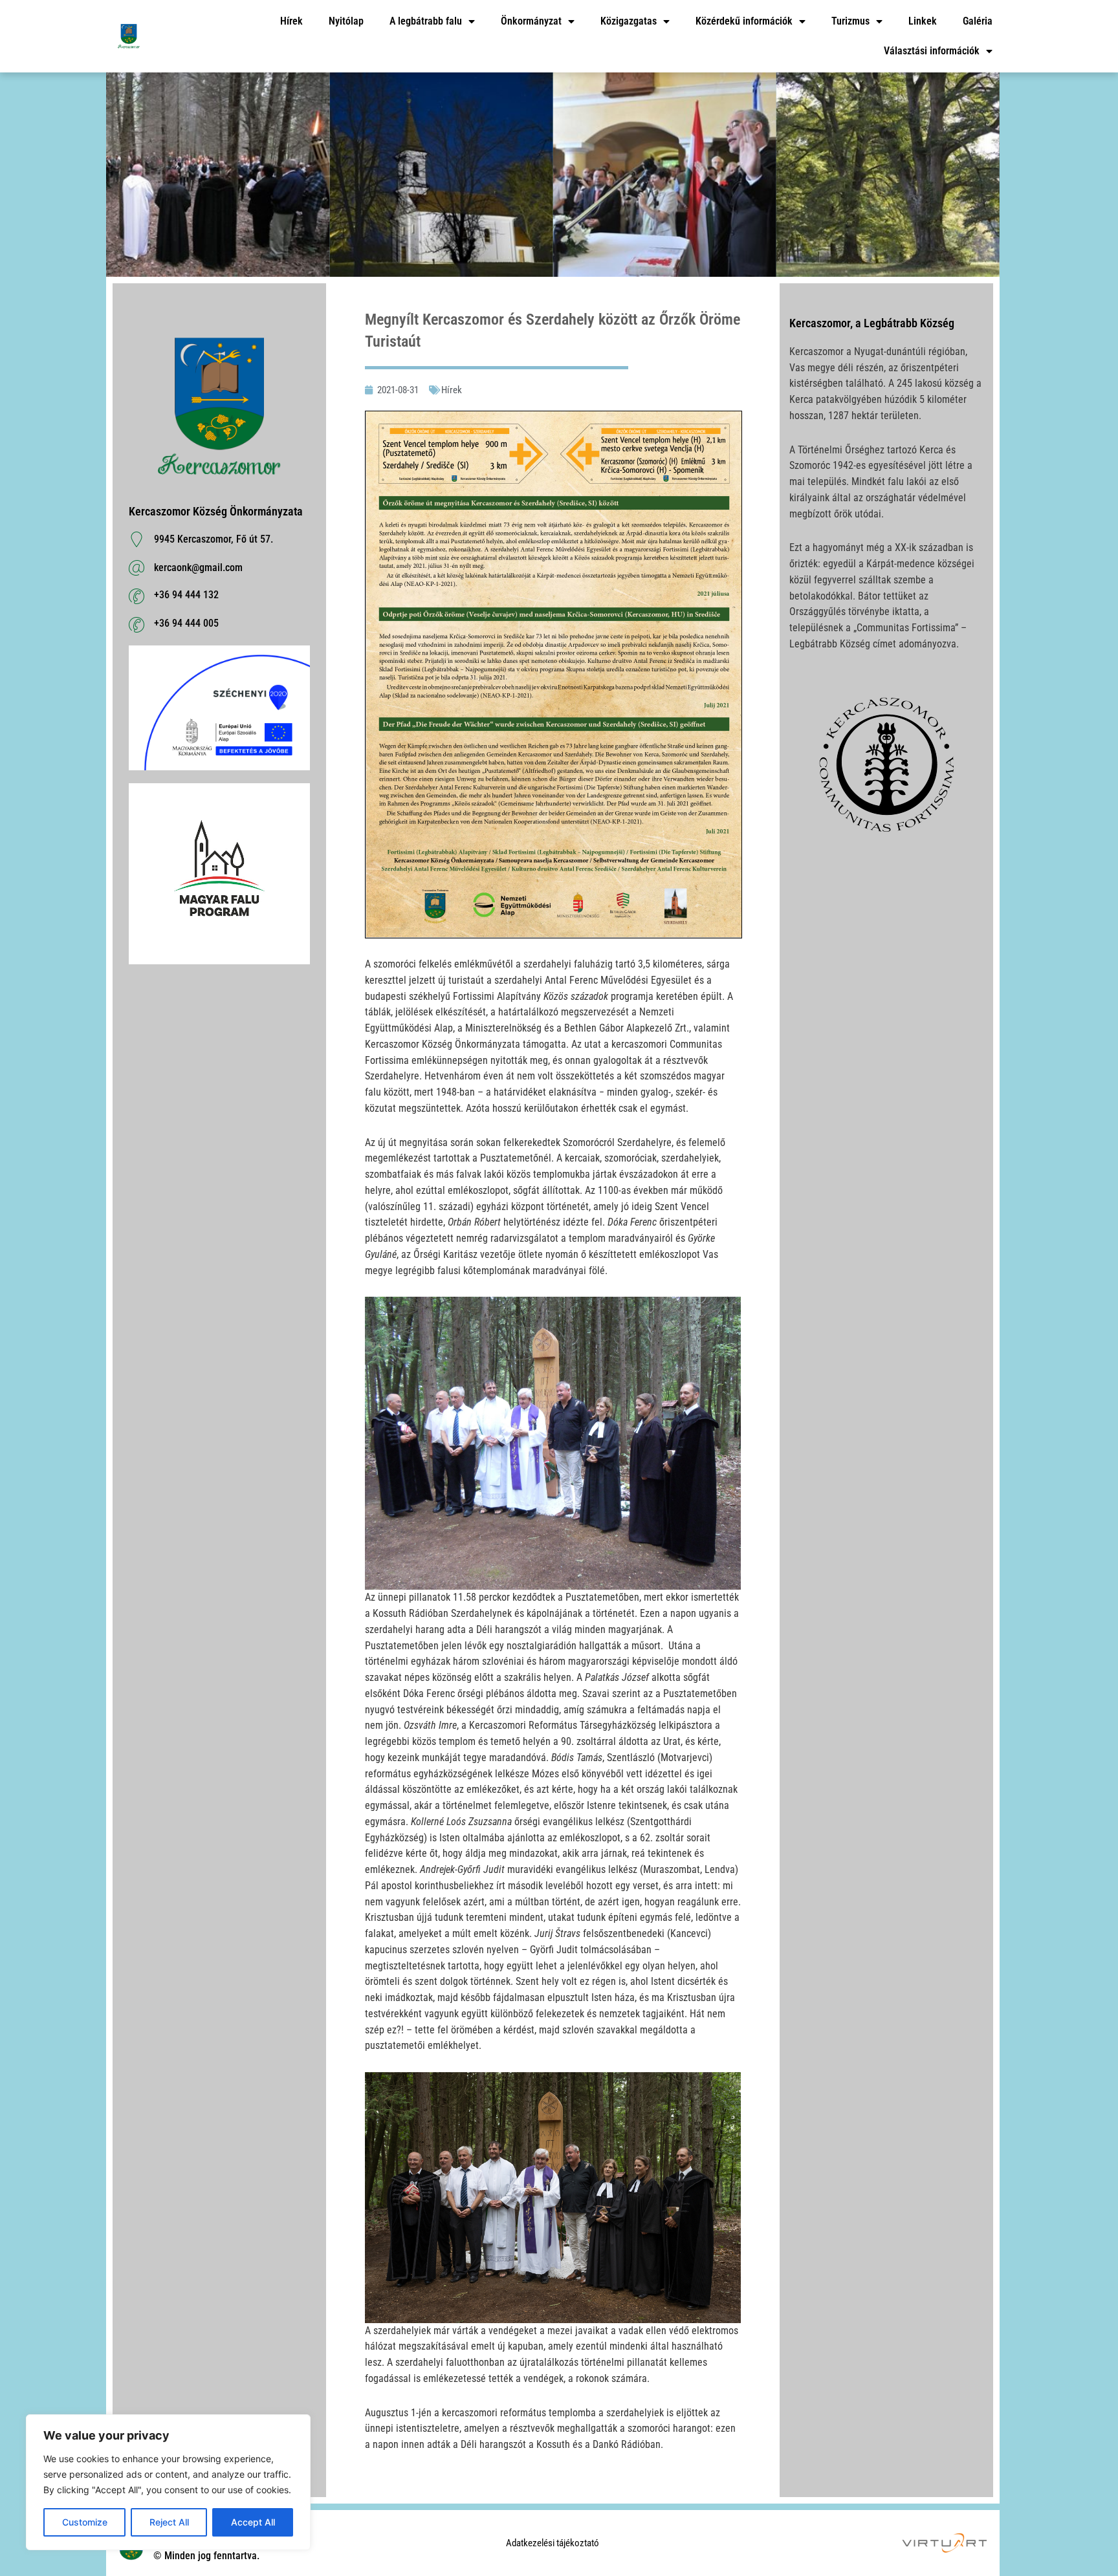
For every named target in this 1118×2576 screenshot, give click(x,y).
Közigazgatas (629, 21)
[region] (168, 2482)
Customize (85, 2522)
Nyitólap (346, 21)
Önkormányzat (531, 21)
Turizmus (850, 21)
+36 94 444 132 (186, 595)
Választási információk (932, 51)
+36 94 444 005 (186, 623)
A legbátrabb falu (426, 21)
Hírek (291, 21)
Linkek (923, 21)
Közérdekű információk (744, 21)
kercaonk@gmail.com (198, 568)
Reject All (169, 2522)
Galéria (978, 21)
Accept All (253, 2522)
